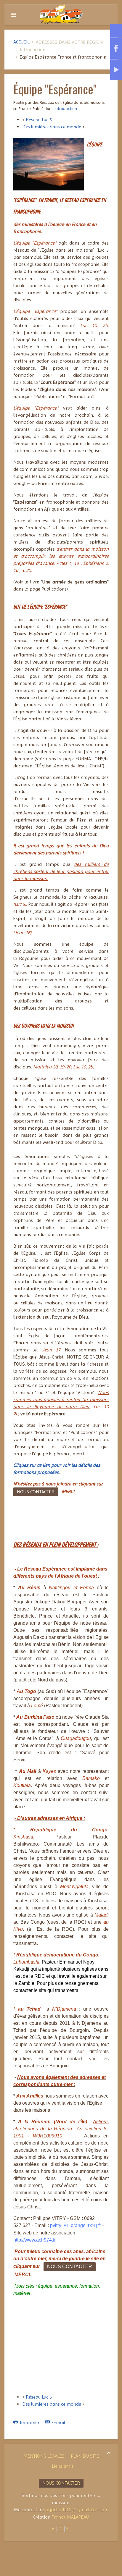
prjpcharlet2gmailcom (77, 2510)
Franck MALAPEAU (70, 2517)
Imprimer (30, 2422)
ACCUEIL (21, 42)
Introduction (66, 109)
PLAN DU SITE (85, 2456)
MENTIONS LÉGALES (44, 2456)
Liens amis (63, 2466)
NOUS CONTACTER (36, 1492)
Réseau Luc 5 (39, 120)
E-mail (58, 2422)
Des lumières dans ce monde (52, 127)
